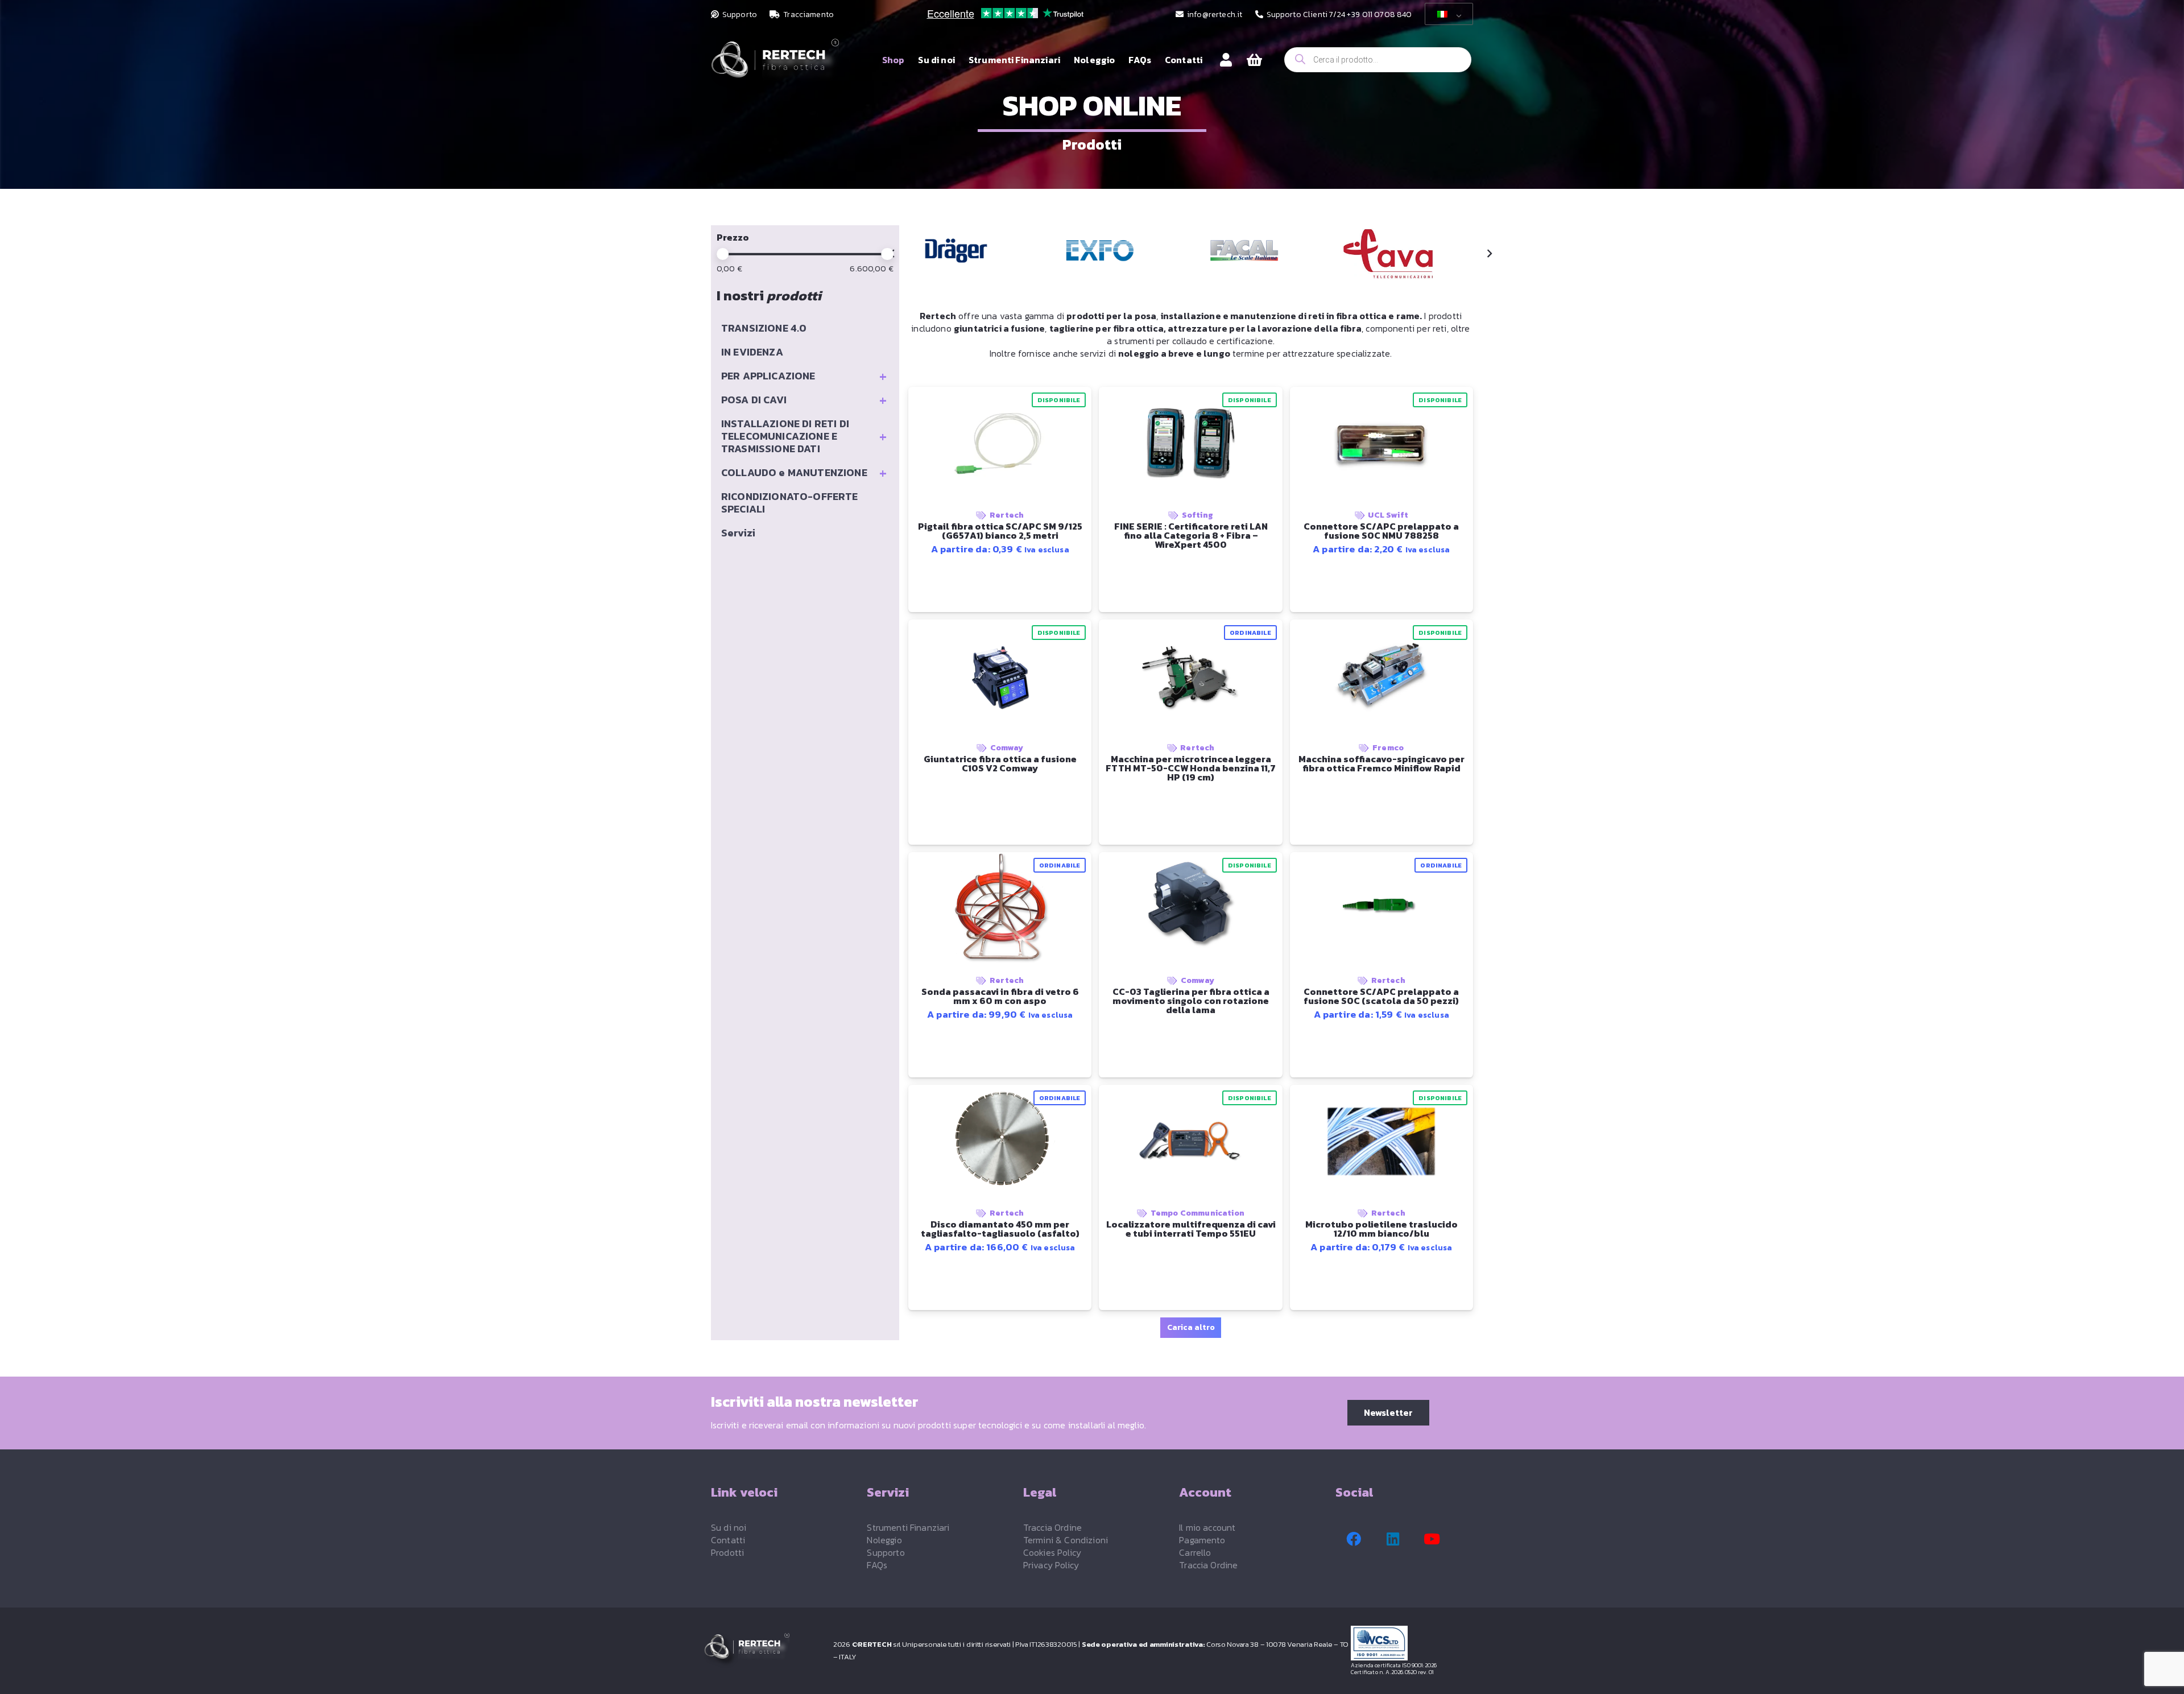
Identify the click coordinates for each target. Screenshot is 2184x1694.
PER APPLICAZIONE (804, 376)
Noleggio (884, 1540)
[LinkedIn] (1393, 1539)
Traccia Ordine (1052, 1527)
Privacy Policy (1051, 1565)
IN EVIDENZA (752, 352)
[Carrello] (1254, 60)
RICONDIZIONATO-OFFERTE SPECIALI (790, 503)
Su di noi (729, 1527)
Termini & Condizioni (1066, 1540)
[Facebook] (1354, 1539)
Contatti (728, 1540)
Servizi (738, 533)
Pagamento (1202, 1540)
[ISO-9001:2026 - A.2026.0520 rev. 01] (1416, 1643)
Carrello (1195, 1552)
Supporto (886, 1552)
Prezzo (733, 237)
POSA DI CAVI (804, 400)
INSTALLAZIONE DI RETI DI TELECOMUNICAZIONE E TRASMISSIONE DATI (804, 436)
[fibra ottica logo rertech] (775, 66)
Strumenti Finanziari (908, 1527)
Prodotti (727, 1552)
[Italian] (1447, 14)
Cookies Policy (1052, 1552)
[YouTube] (1432, 1539)
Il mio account (1207, 1527)
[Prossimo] (1489, 254)
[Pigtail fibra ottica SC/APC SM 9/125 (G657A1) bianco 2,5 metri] (956, 251)
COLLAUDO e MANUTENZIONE (804, 473)
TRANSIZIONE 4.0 (764, 328)
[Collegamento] (1226, 59)
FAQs (877, 1565)
